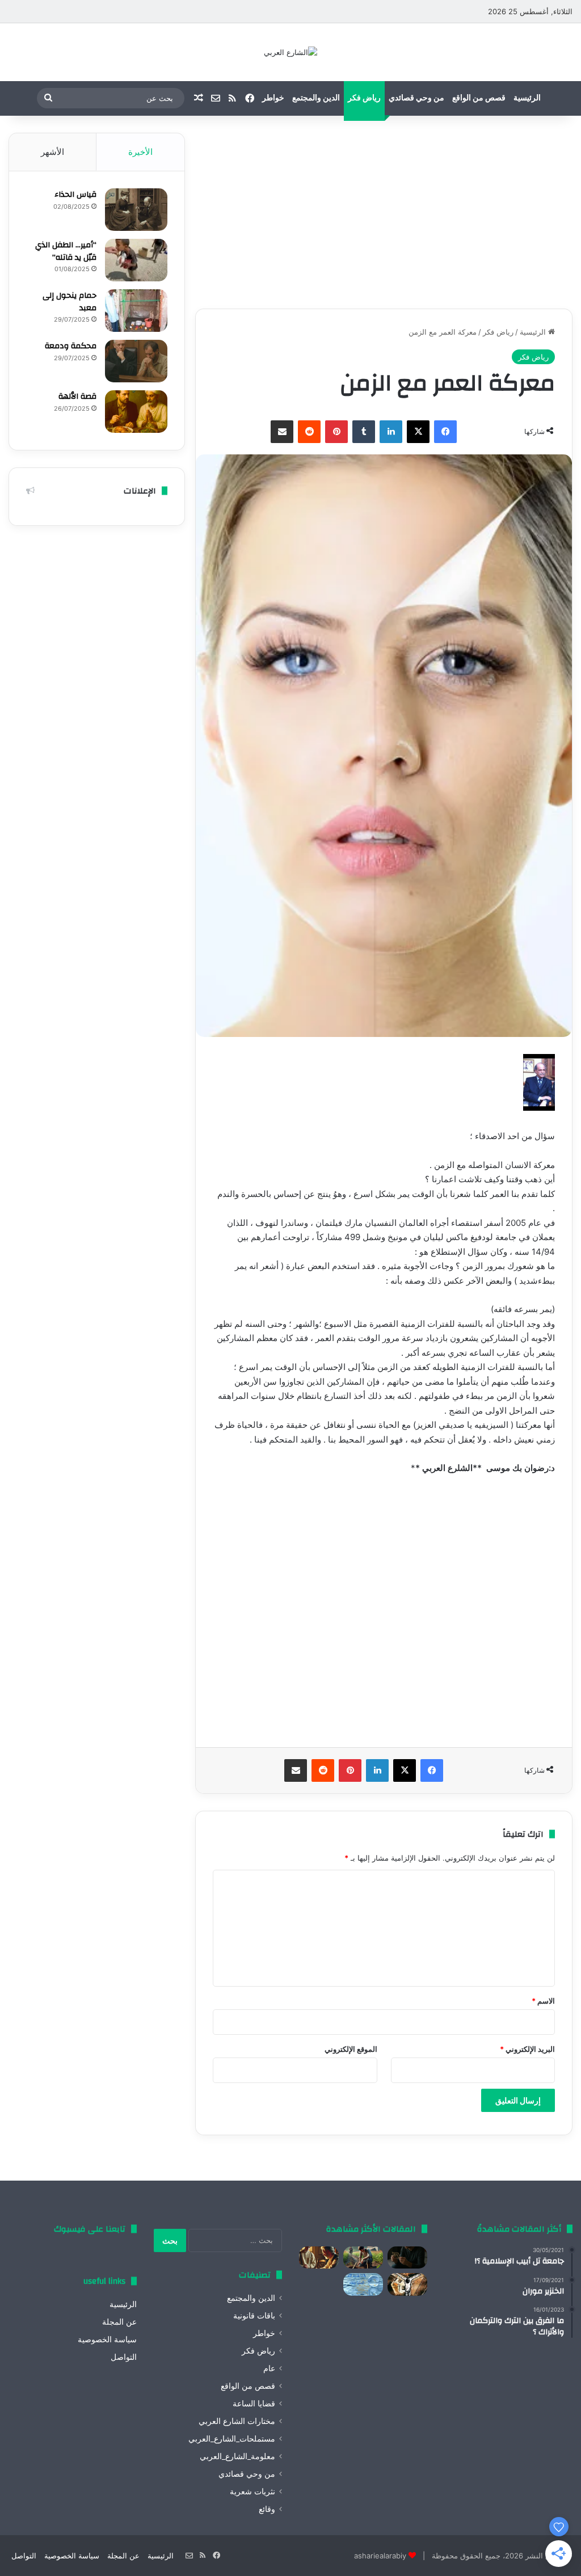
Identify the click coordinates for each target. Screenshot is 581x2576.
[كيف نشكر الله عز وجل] (319, 2257)
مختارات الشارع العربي (237, 2421)
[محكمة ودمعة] (136, 361)
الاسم (543, 2001)
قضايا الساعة (254, 2404)
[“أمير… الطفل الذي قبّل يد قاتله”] (136, 260)
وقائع (267, 2509)
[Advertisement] (384, 212)
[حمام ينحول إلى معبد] (136, 311)
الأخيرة (140, 152)
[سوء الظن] (363, 2257)
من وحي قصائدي (416, 98)
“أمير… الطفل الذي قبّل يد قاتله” (66, 251)
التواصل (124, 2357)
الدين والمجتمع (316, 98)
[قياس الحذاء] (136, 210)
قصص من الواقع (479, 98)
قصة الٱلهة (77, 397)
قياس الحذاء (75, 195)
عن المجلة (119, 2322)
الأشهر (52, 152)
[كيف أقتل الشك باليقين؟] (407, 2257)
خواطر (273, 98)
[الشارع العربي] (290, 52)
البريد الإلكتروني (527, 2049)
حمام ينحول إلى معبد (70, 302)
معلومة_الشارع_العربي (237, 2456)
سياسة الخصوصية (107, 2339)
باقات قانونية (254, 2316)
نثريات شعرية (252, 2491)
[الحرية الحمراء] (407, 2284)
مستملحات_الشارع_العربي (232, 2439)
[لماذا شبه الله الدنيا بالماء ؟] (363, 2284)
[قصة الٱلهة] (136, 412)
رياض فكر (364, 98)
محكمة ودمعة (71, 346)
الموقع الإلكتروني (351, 2049)
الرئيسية (527, 98)
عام (269, 2368)
